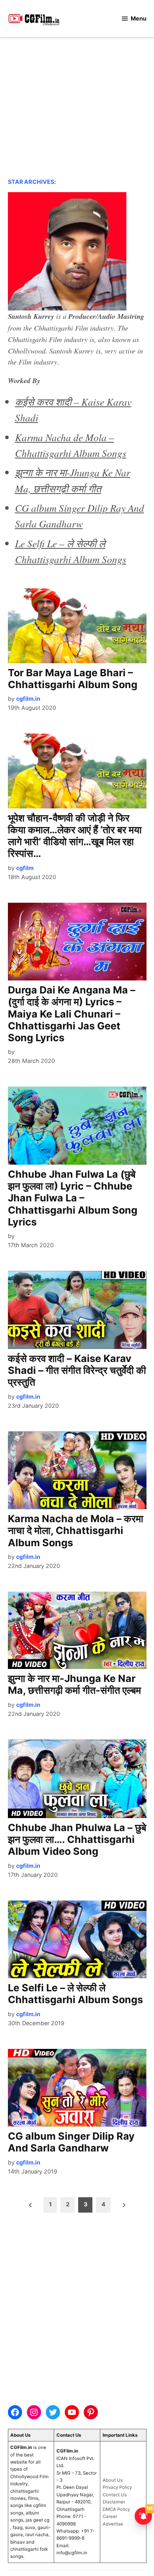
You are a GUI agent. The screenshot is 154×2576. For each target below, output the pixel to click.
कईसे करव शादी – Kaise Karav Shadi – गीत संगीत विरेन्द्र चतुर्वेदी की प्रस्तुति (77, 1370)
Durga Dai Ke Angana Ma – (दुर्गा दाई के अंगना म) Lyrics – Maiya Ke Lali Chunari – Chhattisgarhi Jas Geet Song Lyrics (72, 1014)
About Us (113, 2480)
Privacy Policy (117, 2487)
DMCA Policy (116, 2509)
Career (110, 2516)
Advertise (113, 2524)
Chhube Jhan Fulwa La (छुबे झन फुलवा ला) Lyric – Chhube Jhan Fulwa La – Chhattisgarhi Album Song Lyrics (73, 1198)
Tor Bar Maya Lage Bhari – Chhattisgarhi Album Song (73, 679)
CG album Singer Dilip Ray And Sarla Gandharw (71, 2142)
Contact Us (115, 2495)
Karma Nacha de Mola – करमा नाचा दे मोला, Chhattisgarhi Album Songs (76, 1530)
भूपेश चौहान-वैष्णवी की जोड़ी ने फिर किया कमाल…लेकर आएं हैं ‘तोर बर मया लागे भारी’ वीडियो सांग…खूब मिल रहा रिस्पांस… (75, 836)
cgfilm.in (28, 699)
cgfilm (25, 868)
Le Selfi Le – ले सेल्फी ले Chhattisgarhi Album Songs (75, 1994)
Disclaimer (114, 2502)
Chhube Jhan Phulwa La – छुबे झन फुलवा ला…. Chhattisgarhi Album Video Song (77, 1839)
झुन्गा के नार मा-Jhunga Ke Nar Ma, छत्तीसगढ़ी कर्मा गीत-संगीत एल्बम (74, 1684)
